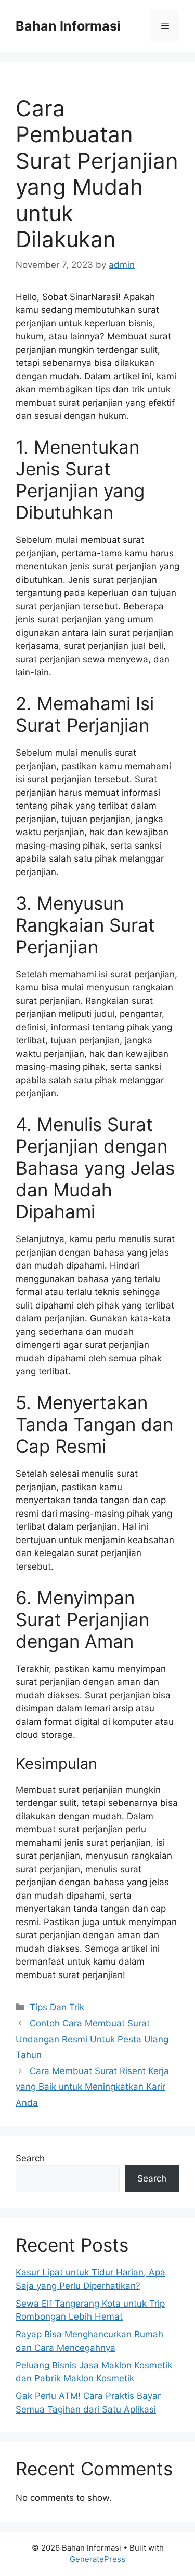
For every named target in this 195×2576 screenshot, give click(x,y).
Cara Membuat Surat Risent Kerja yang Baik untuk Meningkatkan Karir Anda (92, 2087)
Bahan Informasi (68, 26)
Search (30, 2158)
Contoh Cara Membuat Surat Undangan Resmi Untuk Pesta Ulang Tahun (92, 2039)
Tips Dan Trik (57, 2007)
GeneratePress (97, 2559)
